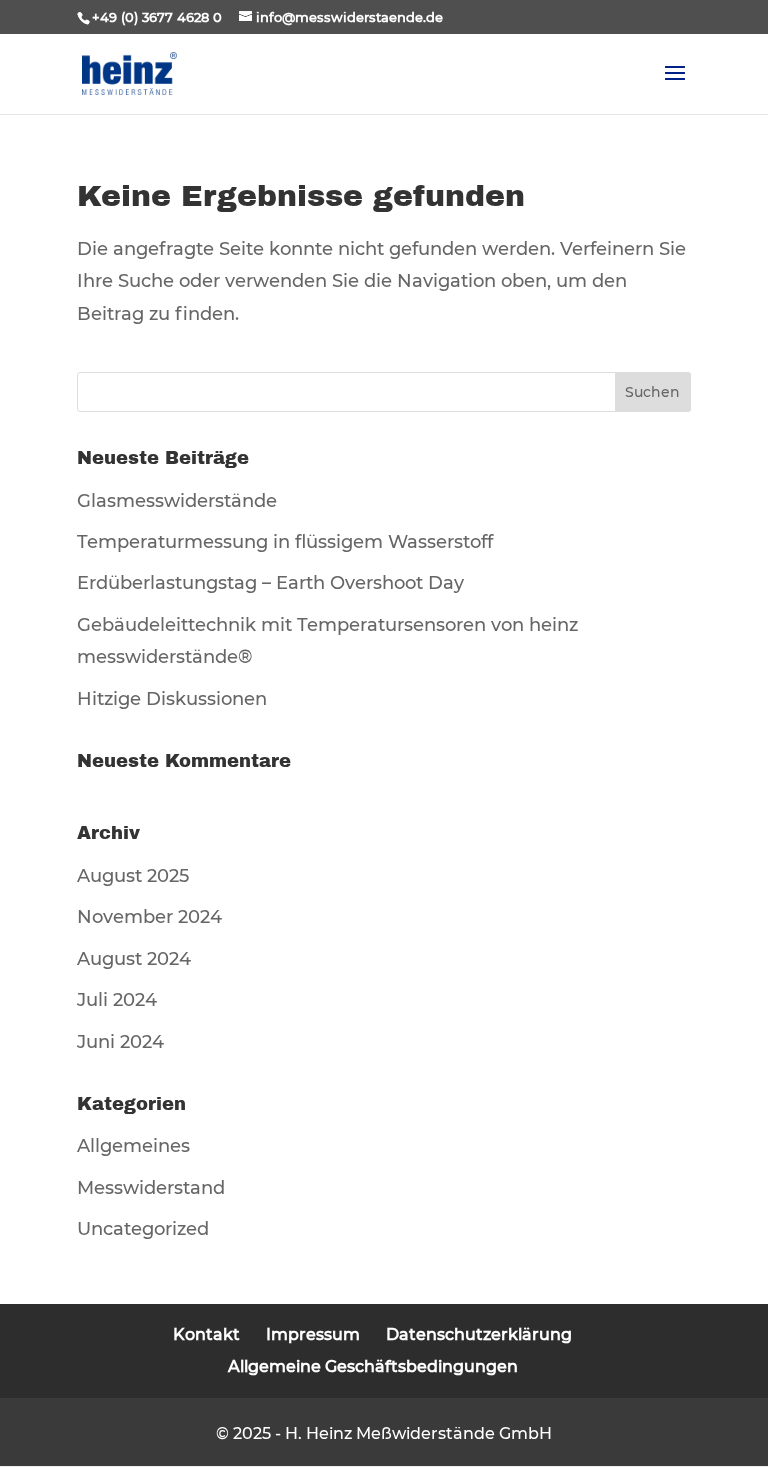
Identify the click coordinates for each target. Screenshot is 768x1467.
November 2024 (149, 917)
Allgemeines (133, 1146)
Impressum (313, 1334)
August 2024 (134, 959)
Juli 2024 (117, 1000)
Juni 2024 (120, 1042)
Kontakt (206, 1334)
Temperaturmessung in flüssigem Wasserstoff (285, 542)
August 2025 (133, 876)
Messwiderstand (151, 1188)
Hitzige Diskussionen (172, 699)
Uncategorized (143, 1229)
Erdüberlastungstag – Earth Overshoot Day (270, 583)
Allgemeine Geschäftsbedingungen (373, 1366)
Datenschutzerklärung (479, 1334)
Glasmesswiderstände (177, 501)
